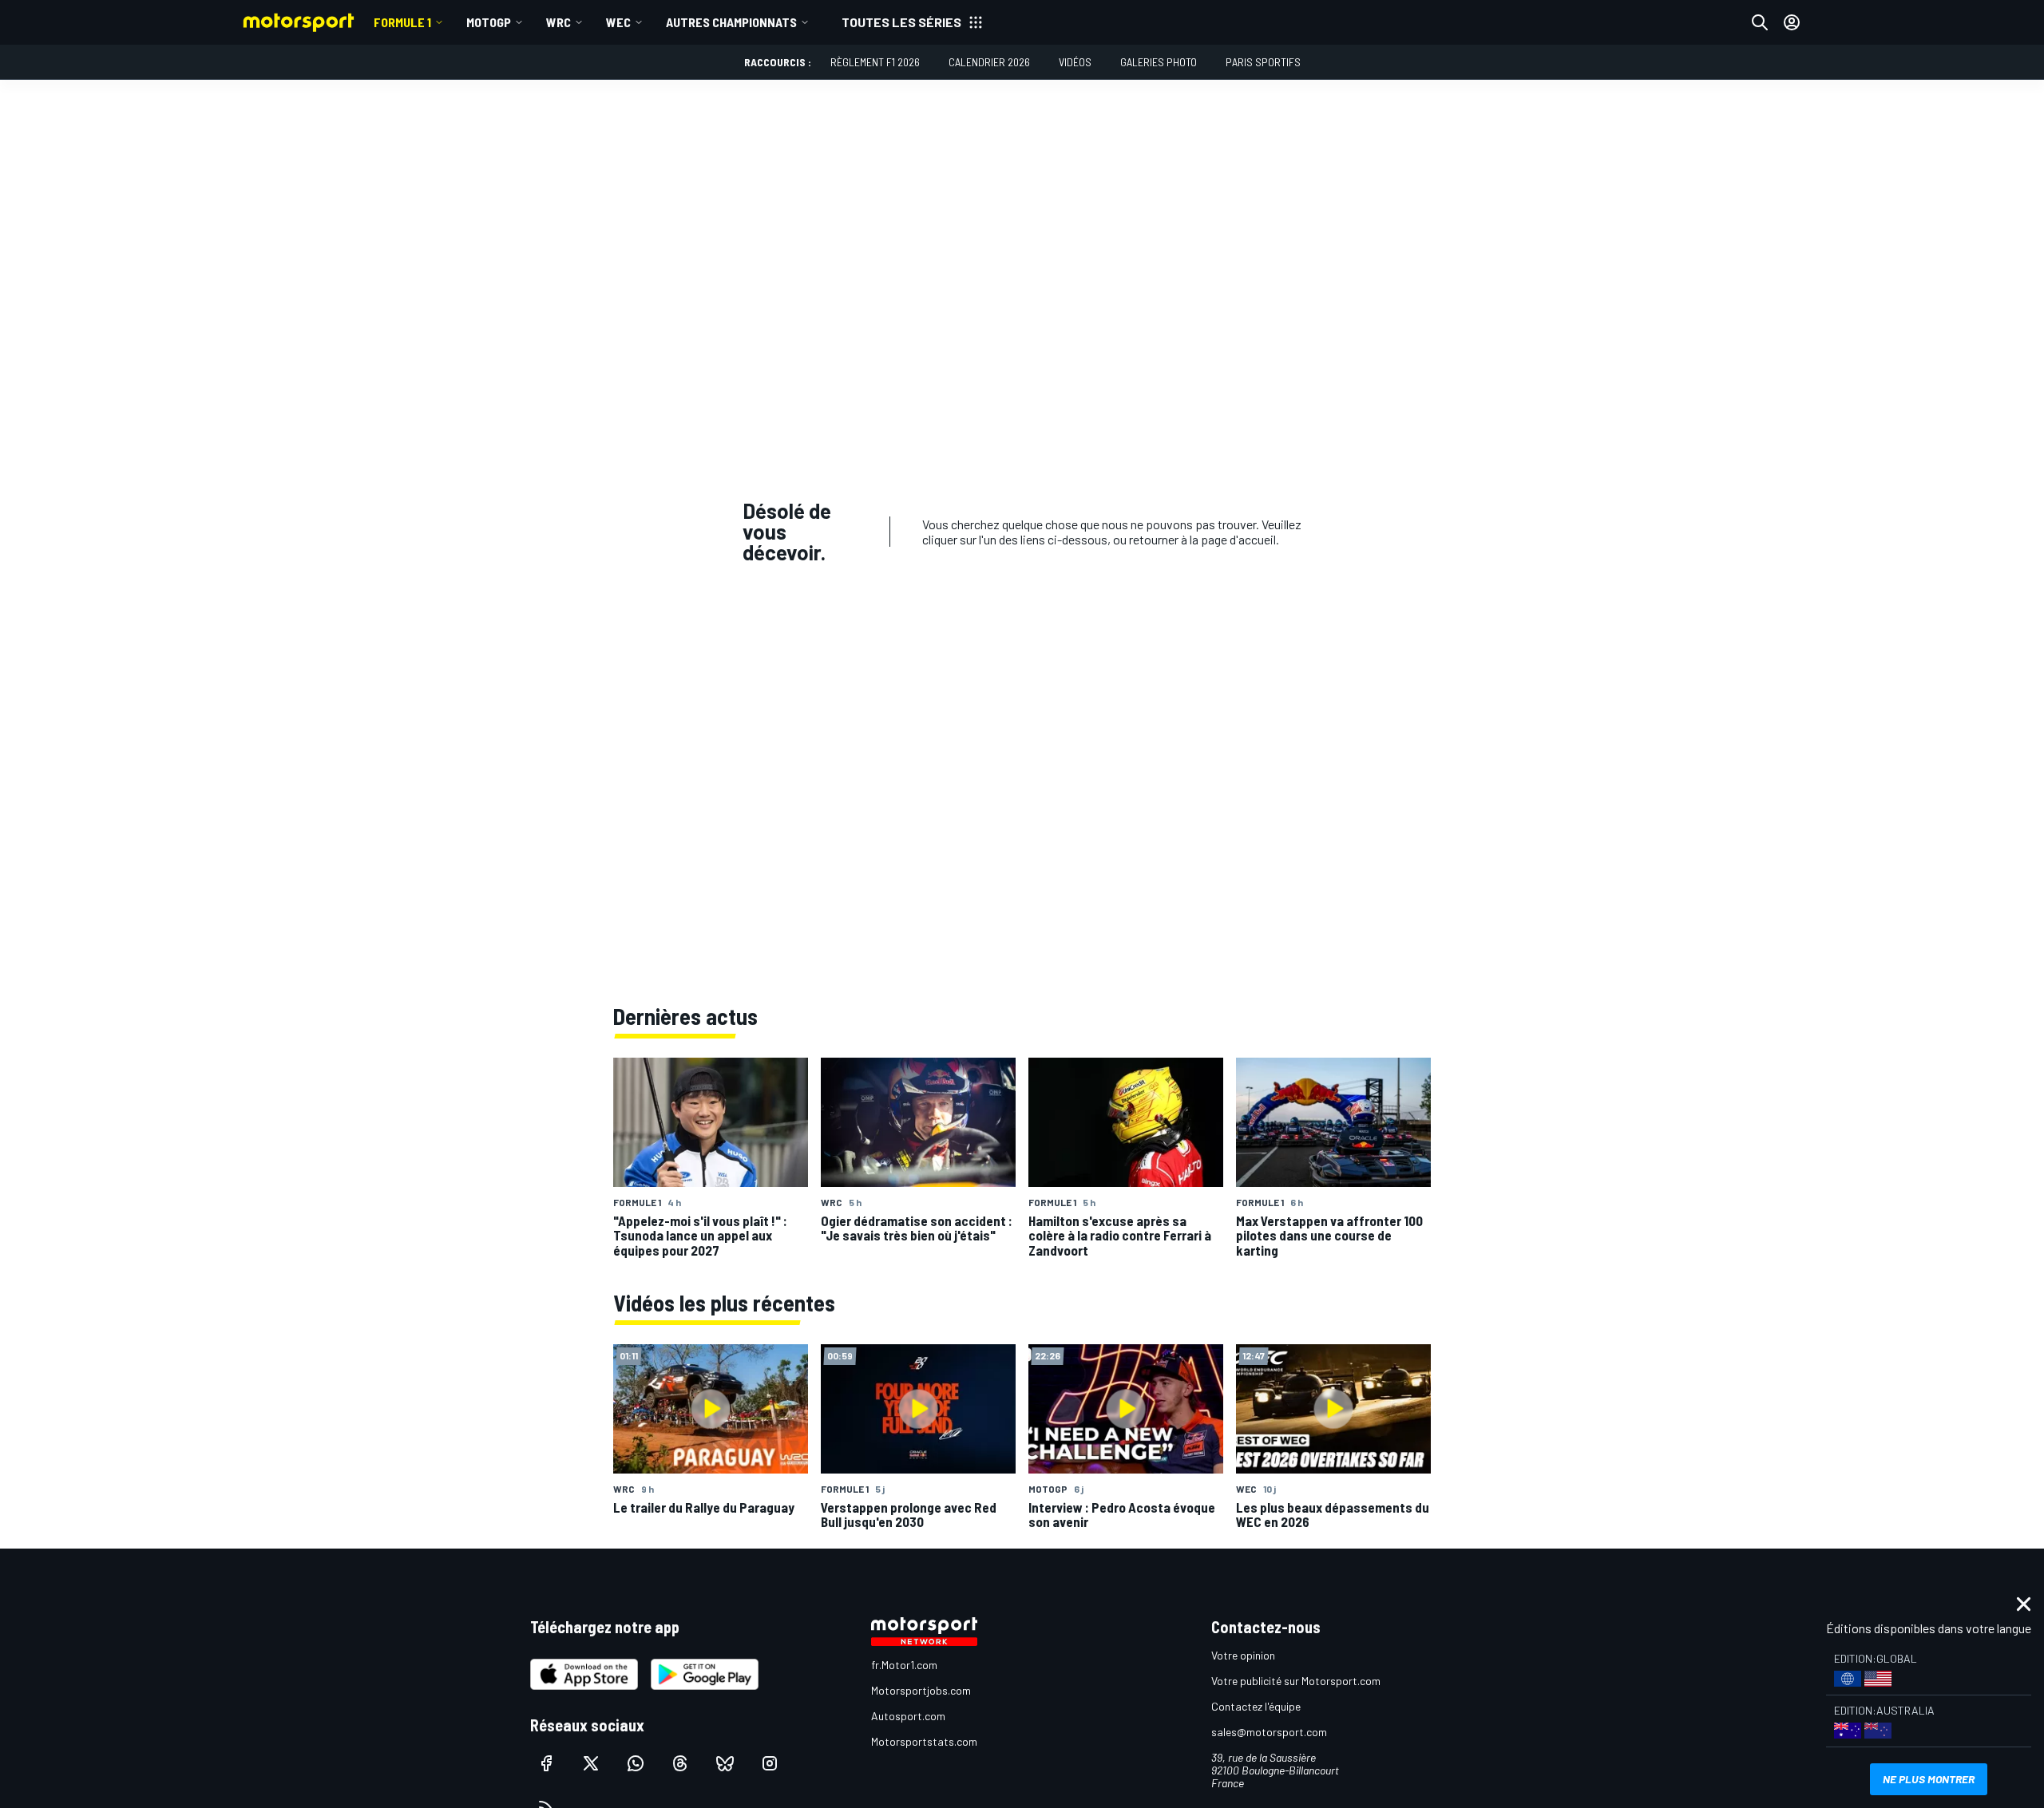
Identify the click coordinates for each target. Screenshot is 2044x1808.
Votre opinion (1243, 1655)
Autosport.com (908, 1716)
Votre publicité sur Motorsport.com (1296, 1681)
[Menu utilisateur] (1792, 22)
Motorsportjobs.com (921, 1690)
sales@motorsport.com (1269, 1732)
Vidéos (1075, 62)
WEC (618, 22)
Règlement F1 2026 (875, 62)
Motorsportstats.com (924, 1741)
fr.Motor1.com (904, 1665)
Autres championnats (731, 22)
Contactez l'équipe (1256, 1706)
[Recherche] (1760, 22)
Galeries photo (1159, 62)
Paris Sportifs (1263, 62)
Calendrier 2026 (989, 62)
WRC (559, 22)
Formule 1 (402, 22)
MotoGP (489, 22)
